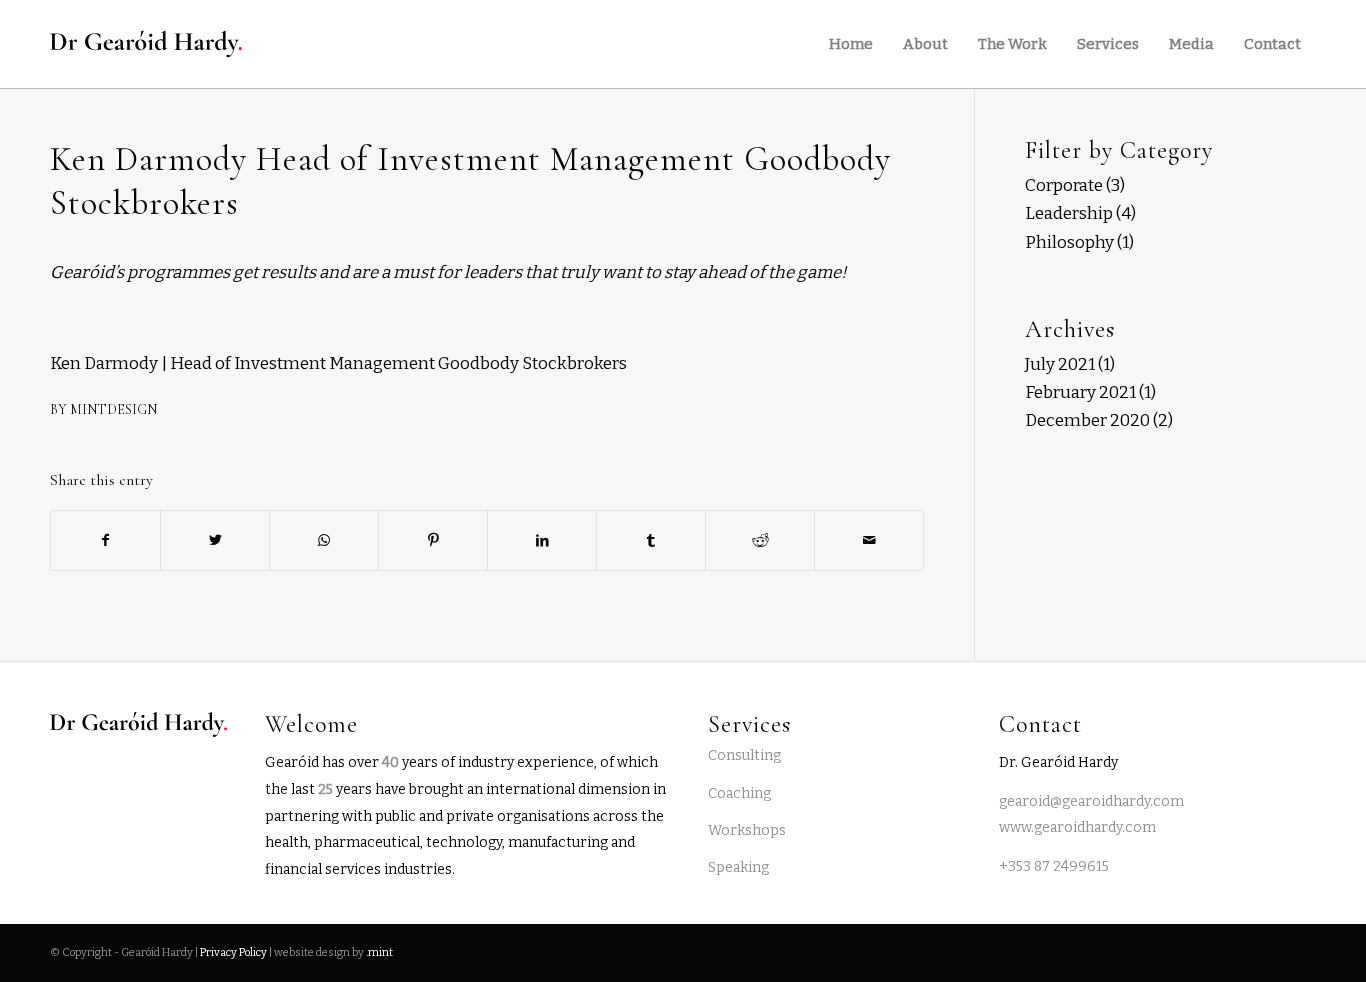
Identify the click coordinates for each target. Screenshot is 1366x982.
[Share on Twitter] (215, 540)
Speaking (738, 867)
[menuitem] (851, 44)
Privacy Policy (233, 952)
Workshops (747, 830)
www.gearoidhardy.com (1077, 827)
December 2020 (1087, 420)
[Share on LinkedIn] (542, 540)
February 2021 (1080, 392)
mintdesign (113, 409)
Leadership (1069, 213)
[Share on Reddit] (760, 540)
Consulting (744, 755)
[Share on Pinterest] (433, 540)
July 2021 (1060, 364)
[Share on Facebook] (105, 540)
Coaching (739, 793)
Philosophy (1069, 242)
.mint (379, 952)
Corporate (1064, 185)
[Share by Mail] (869, 540)
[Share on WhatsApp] (324, 540)
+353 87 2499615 (1054, 866)
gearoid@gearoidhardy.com (1091, 801)
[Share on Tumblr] (651, 540)
